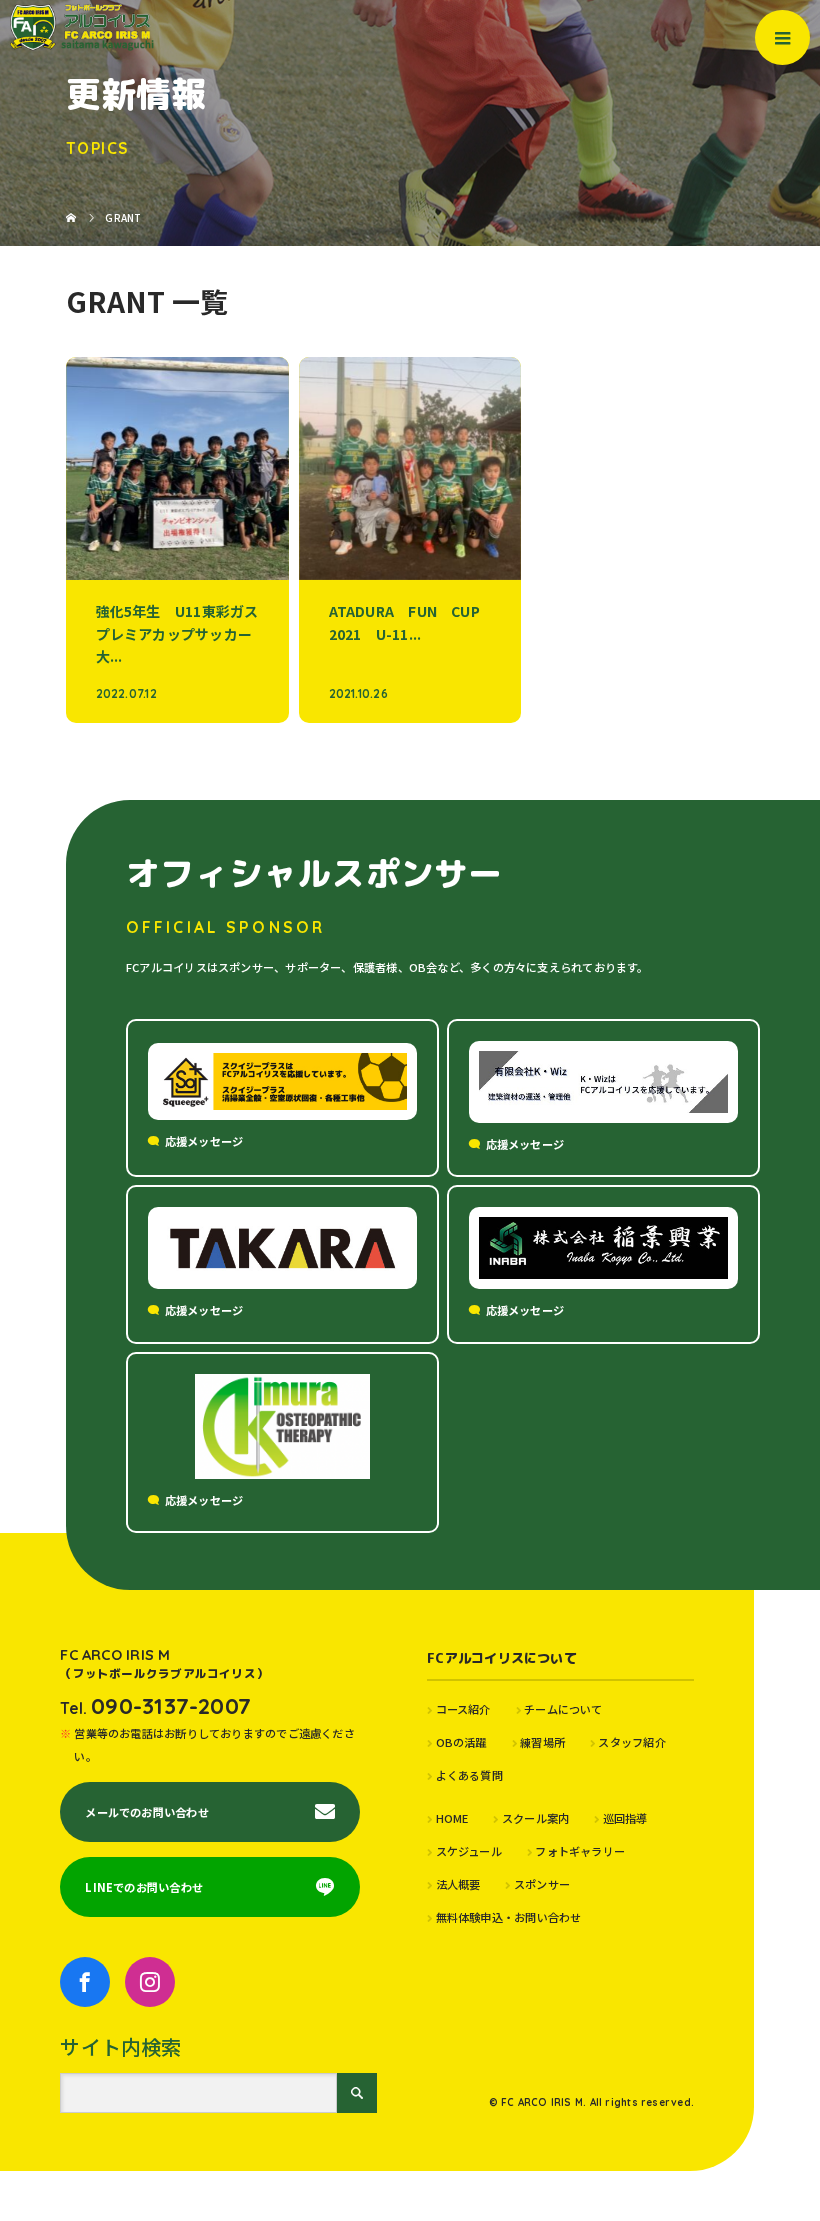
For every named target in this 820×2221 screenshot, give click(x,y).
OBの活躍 (461, 1742)
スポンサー (542, 1884)
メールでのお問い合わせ (146, 1812)
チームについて (563, 1709)
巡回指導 (625, 1818)
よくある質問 (469, 1775)
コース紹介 (463, 1709)
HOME (452, 1818)
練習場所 (542, 1742)
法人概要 (458, 1884)
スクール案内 (535, 1818)
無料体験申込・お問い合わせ (508, 1917)
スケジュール (469, 1851)
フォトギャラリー (580, 1851)
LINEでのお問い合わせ (144, 1887)
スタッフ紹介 (631, 1742)
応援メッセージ (204, 1141)
